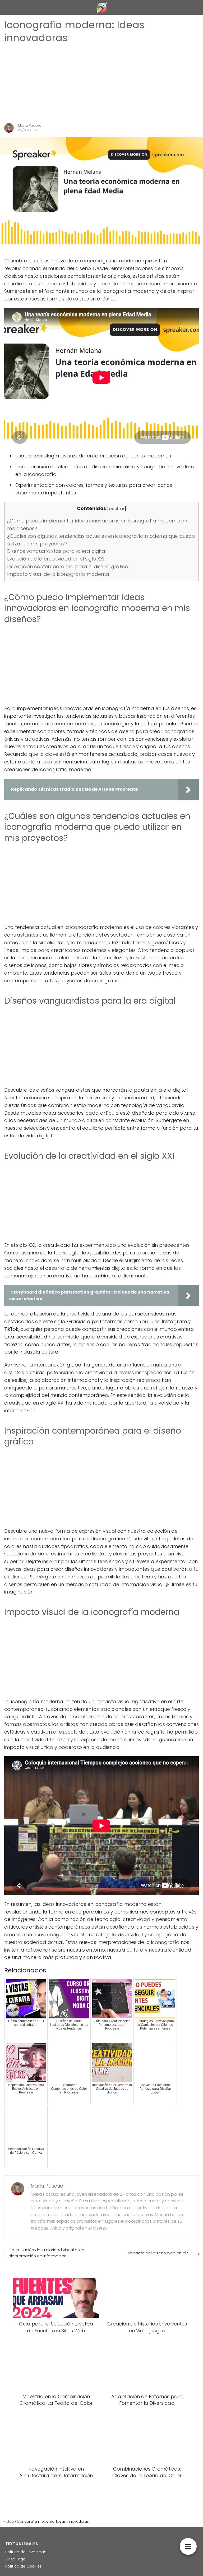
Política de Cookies (24, 2566)
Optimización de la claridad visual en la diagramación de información (46, 2253)
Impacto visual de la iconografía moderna (58, 574)
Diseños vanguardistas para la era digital (57, 551)
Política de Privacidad (26, 2552)
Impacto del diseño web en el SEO (161, 2253)
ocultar (117, 509)
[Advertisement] (101, 84)
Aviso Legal (16, 2559)
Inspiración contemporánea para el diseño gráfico (68, 566)
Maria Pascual (30, 125)
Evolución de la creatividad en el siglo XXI (56, 559)
